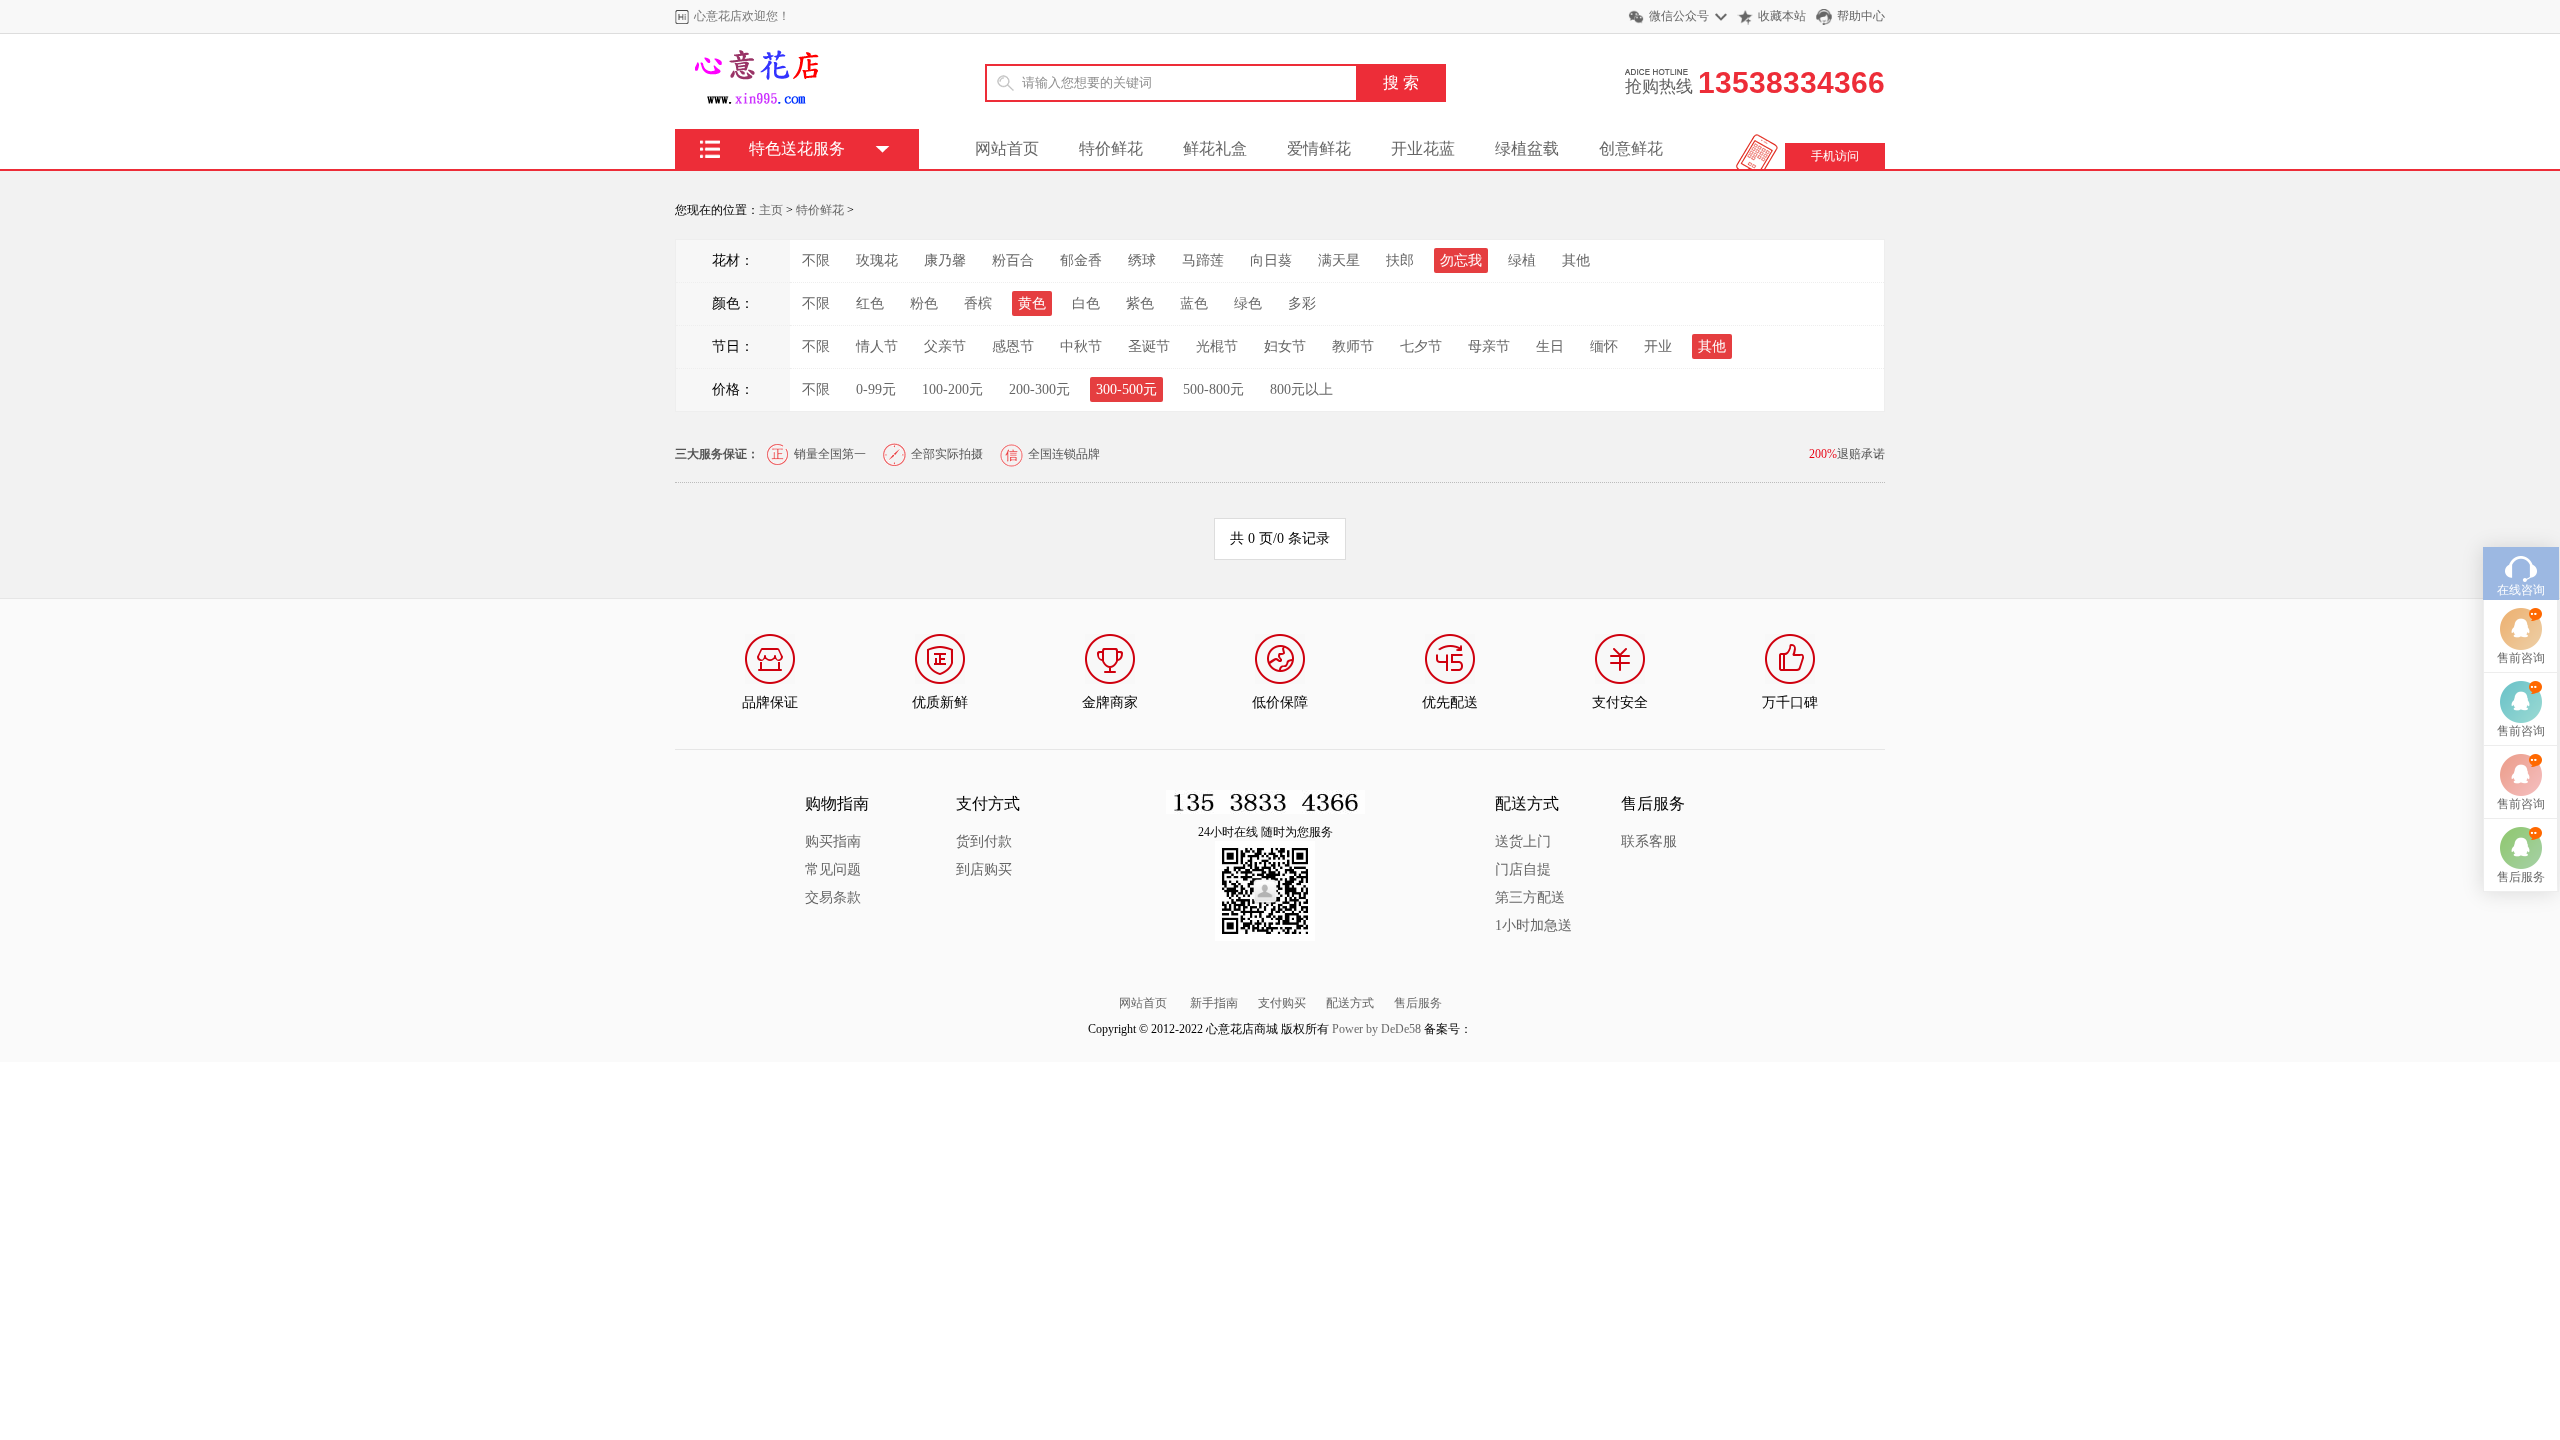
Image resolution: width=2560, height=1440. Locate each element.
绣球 (1142, 260)
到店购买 (984, 869)
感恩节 (1013, 346)
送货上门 (1523, 841)
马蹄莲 (1203, 260)
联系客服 (1649, 841)
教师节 (1353, 346)
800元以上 (1301, 389)
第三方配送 (1530, 897)
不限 (816, 260)
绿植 (1522, 260)
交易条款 (833, 897)
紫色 (1140, 303)
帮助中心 (1861, 16)
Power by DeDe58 (1376, 1029)
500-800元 (1213, 389)
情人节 (877, 346)
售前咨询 (2521, 658)
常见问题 (833, 869)
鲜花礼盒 (1215, 148)
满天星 (1339, 260)
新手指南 (1214, 1003)
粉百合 (1013, 260)
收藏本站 (1782, 16)
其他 (1576, 260)
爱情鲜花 (1319, 148)
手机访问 (1835, 156)
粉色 (924, 303)
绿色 (1248, 303)
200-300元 (1039, 389)
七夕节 (1421, 346)
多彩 (1302, 303)
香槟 (978, 303)
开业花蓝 (1423, 148)
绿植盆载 (1527, 148)
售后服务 (1418, 1003)
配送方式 (1350, 1003)
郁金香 (1081, 260)
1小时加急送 (1533, 925)
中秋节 (1081, 346)
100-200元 (952, 389)
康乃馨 (945, 260)
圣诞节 (1149, 346)
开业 (1658, 346)
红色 (870, 303)
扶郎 (1400, 260)
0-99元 (876, 389)
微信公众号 (1679, 16)
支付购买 (1282, 1003)
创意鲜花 (1631, 148)
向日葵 (1271, 260)
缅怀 (1604, 346)
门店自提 (1523, 869)
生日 (1550, 346)
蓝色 (1194, 303)
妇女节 (1285, 346)
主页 (771, 210)
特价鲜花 (1111, 148)
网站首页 (1007, 148)
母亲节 (1489, 346)
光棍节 (1217, 346)
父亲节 (945, 346)
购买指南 (833, 841)
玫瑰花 (877, 260)
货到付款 (984, 841)
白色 (1086, 303)
